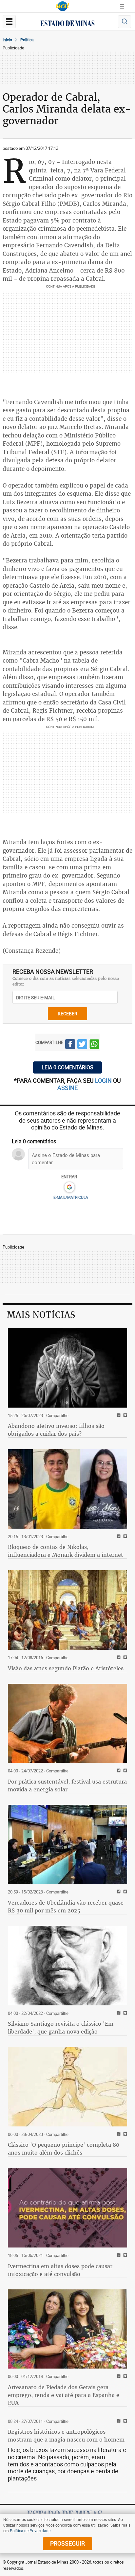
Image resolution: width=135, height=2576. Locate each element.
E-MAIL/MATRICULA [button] (71, 1197)
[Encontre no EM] (125, 22)
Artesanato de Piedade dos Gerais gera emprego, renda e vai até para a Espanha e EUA (64, 2395)
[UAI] (63, 6)
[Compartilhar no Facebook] (70, 1045)
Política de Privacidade (30, 2531)
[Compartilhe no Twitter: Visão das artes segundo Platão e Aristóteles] (124, 1658)
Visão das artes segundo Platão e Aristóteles (66, 1668)
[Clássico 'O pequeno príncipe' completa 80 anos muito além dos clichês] (67, 2087)
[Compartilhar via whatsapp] (94, 1045)
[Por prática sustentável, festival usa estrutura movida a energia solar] (67, 1723)
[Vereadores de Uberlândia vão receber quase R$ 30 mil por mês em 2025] (67, 1845)
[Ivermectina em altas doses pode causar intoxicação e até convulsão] (67, 2208)
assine (67, 1088)
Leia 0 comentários (67, 1067)
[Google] (69, 1187)
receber (67, 1013)
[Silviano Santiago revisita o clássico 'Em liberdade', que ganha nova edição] (67, 1966)
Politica (27, 40)
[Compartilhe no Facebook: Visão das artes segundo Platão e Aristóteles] (118, 1658)
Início (7, 40)
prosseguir (67, 2543)
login (104, 1080)
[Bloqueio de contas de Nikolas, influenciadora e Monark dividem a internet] (67, 1489)
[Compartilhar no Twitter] (82, 1045)
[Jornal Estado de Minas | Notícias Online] (67, 24)
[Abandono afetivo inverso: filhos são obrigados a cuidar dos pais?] (67, 1368)
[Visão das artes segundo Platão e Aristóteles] (67, 1610)
